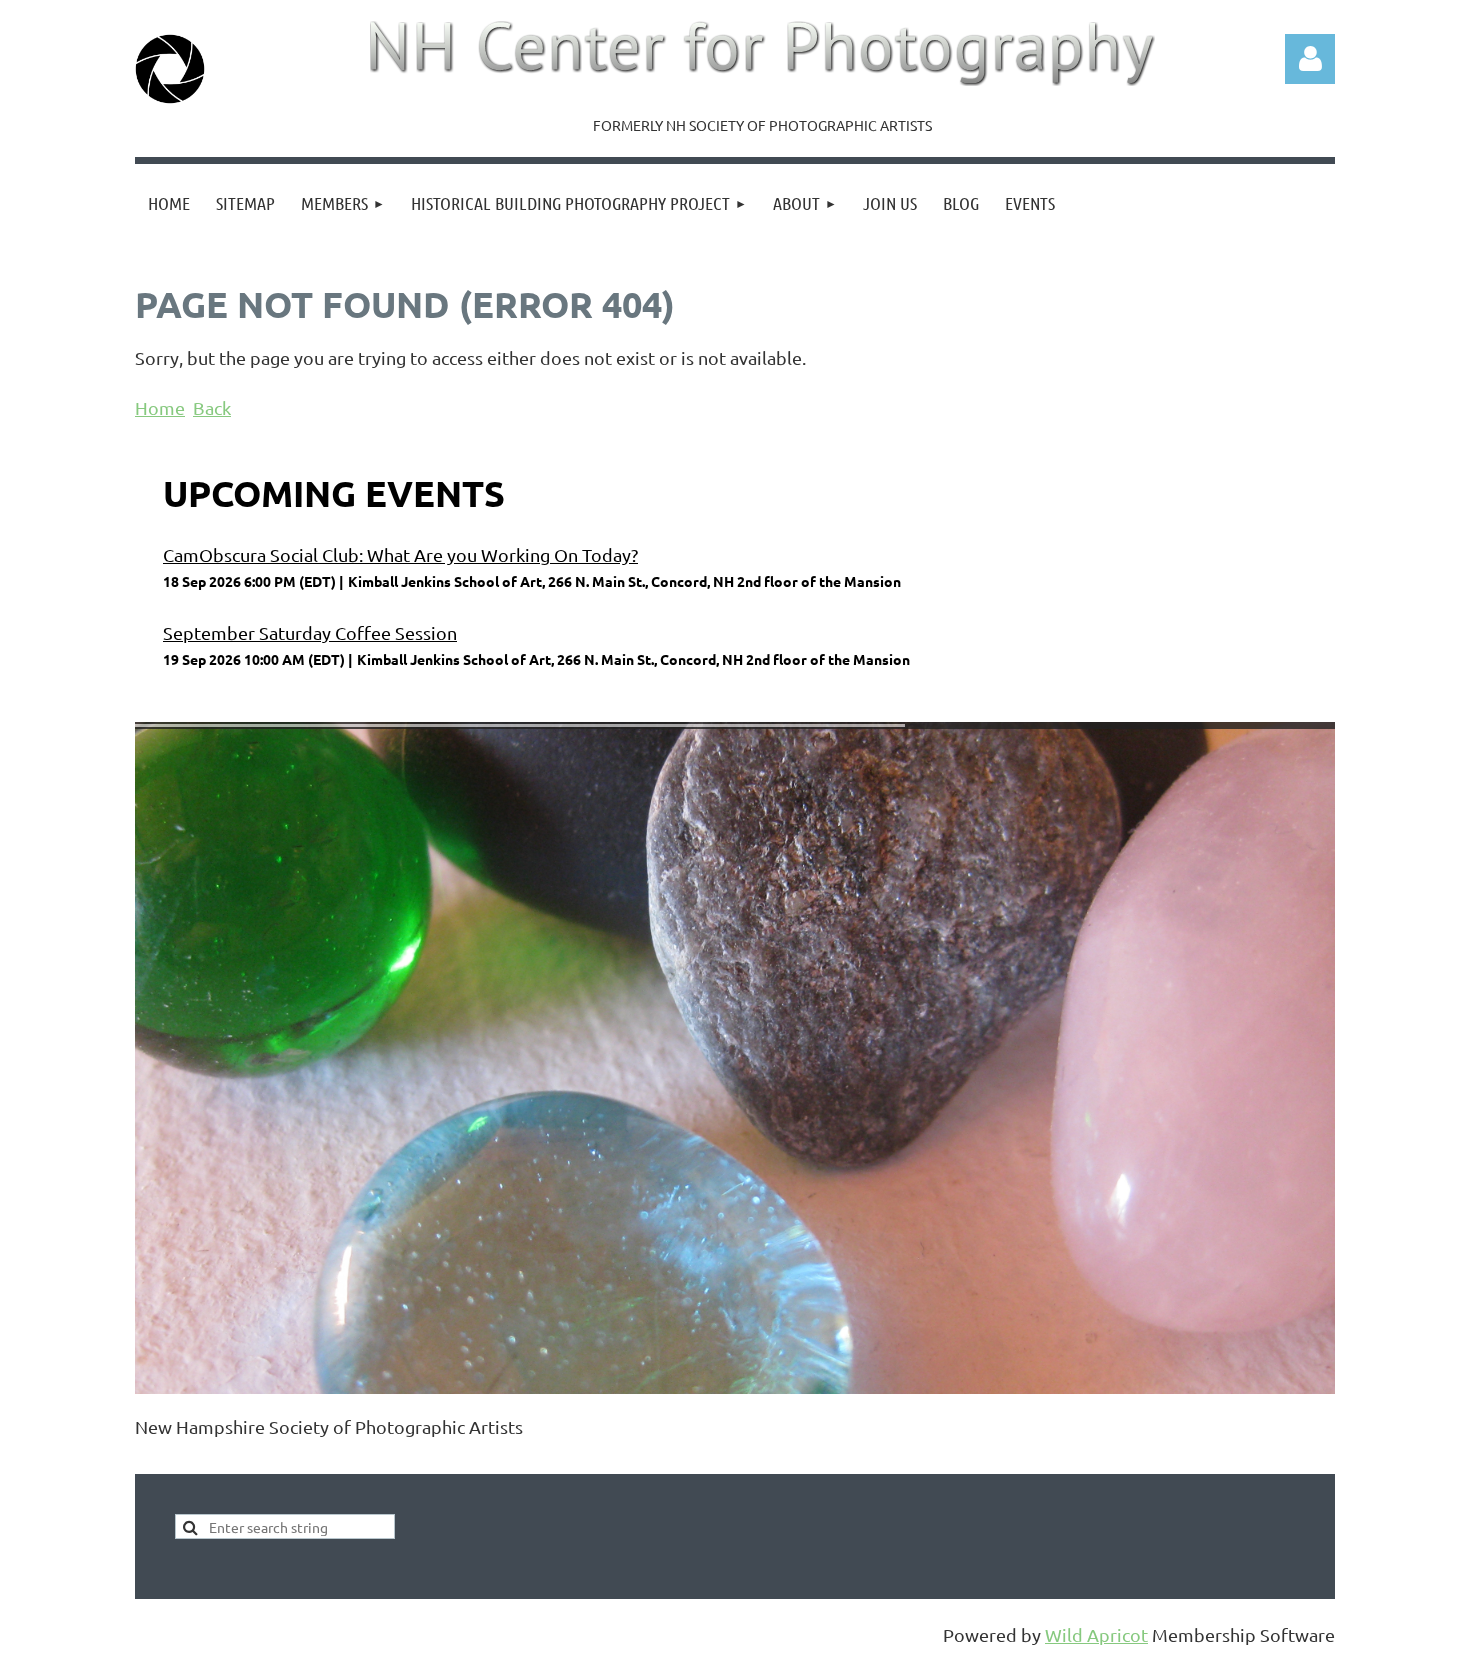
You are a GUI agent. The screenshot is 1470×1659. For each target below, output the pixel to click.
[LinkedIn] (239, 1460)
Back (212, 407)
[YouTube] (284, 1460)
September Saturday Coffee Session (310, 632)
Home (160, 407)
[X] (194, 1460)
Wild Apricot (1096, 1634)
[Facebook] (149, 1460)
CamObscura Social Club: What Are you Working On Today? (400, 554)
